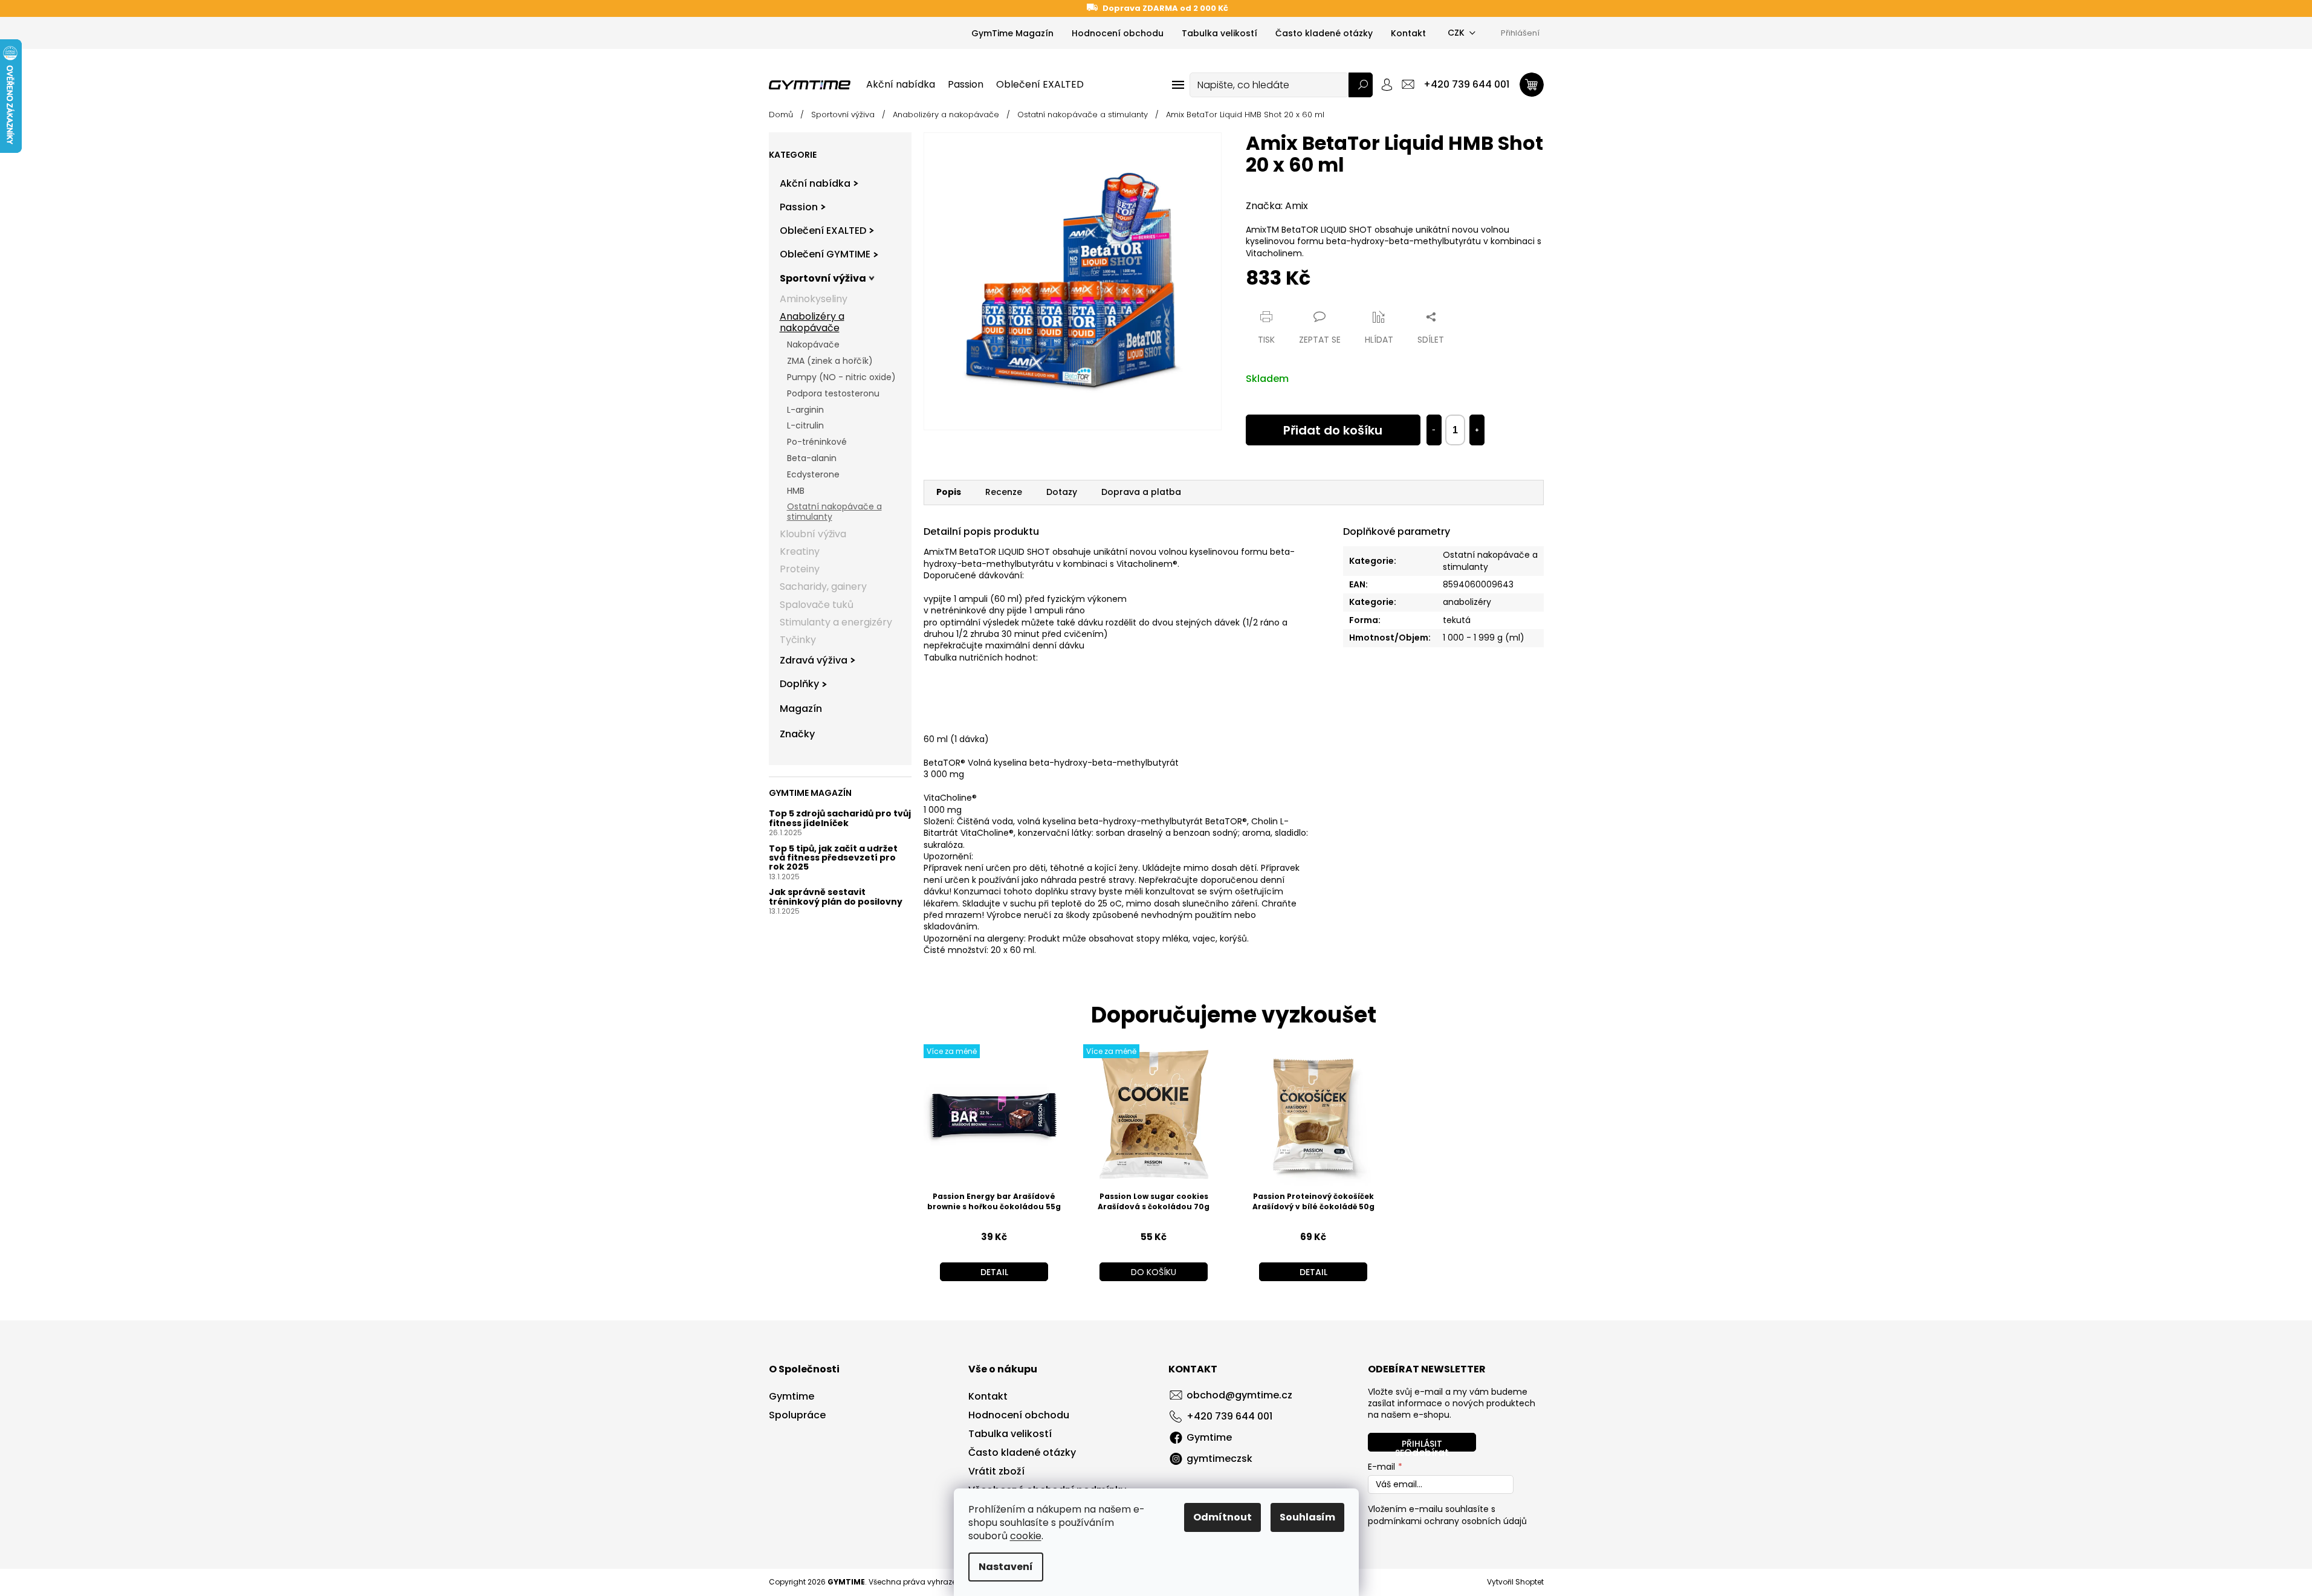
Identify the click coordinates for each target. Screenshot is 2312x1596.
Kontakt (1408, 33)
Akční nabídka (815, 183)
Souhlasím (1307, 1517)
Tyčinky (798, 640)
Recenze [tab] (1004, 492)
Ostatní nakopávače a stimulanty (834, 512)
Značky (797, 734)
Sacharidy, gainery (823, 586)
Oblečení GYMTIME (825, 254)
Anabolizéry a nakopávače (812, 322)
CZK (1456, 33)
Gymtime (792, 1397)
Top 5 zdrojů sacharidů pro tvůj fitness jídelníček (840, 819)
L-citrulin (805, 425)
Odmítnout (1222, 1517)
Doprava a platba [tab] (1141, 492)
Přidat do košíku (1333, 430)
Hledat (1361, 85)
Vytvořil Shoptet (1515, 1582)
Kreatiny (800, 551)
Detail (994, 1272)
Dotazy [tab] (1062, 492)
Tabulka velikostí (1219, 33)
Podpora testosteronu (833, 393)
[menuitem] (901, 85)
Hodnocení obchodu (1118, 33)
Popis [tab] (949, 492)
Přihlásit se (1419, 1445)
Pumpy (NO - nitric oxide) (841, 377)
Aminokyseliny (814, 299)
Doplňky (799, 684)
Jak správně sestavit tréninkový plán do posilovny (836, 897)
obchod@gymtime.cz (1239, 1395)
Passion (799, 207)
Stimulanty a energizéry (836, 622)
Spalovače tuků (817, 605)
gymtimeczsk (1219, 1459)
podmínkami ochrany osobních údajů (1447, 1521)
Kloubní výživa (813, 534)
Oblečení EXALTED (823, 231)
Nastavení (1006, 1567)
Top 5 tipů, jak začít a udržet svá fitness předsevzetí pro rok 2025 (833, 858)
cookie (1026, 1536)
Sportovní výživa (823, 278)
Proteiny (800, 569)
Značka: (1277, 206)
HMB (796, 491)
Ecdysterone (813, 474)
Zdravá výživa (814, 660)
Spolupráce (797, 1415)
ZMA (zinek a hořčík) (830, 361)
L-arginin (805, 410)
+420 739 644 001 (1229, 1416)
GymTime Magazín (1012, 33)
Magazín (801, 709)
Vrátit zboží (996, 1472)
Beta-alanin (812, 458)
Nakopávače (813, 344)
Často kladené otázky (1324, 33)
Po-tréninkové (817, 442)
